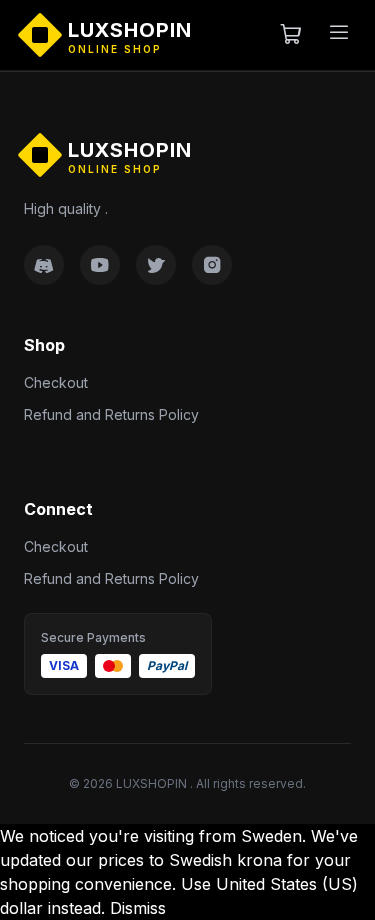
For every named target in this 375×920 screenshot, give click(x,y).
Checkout (56, 382)
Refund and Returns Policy (111, 414)
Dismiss (138, 908)
